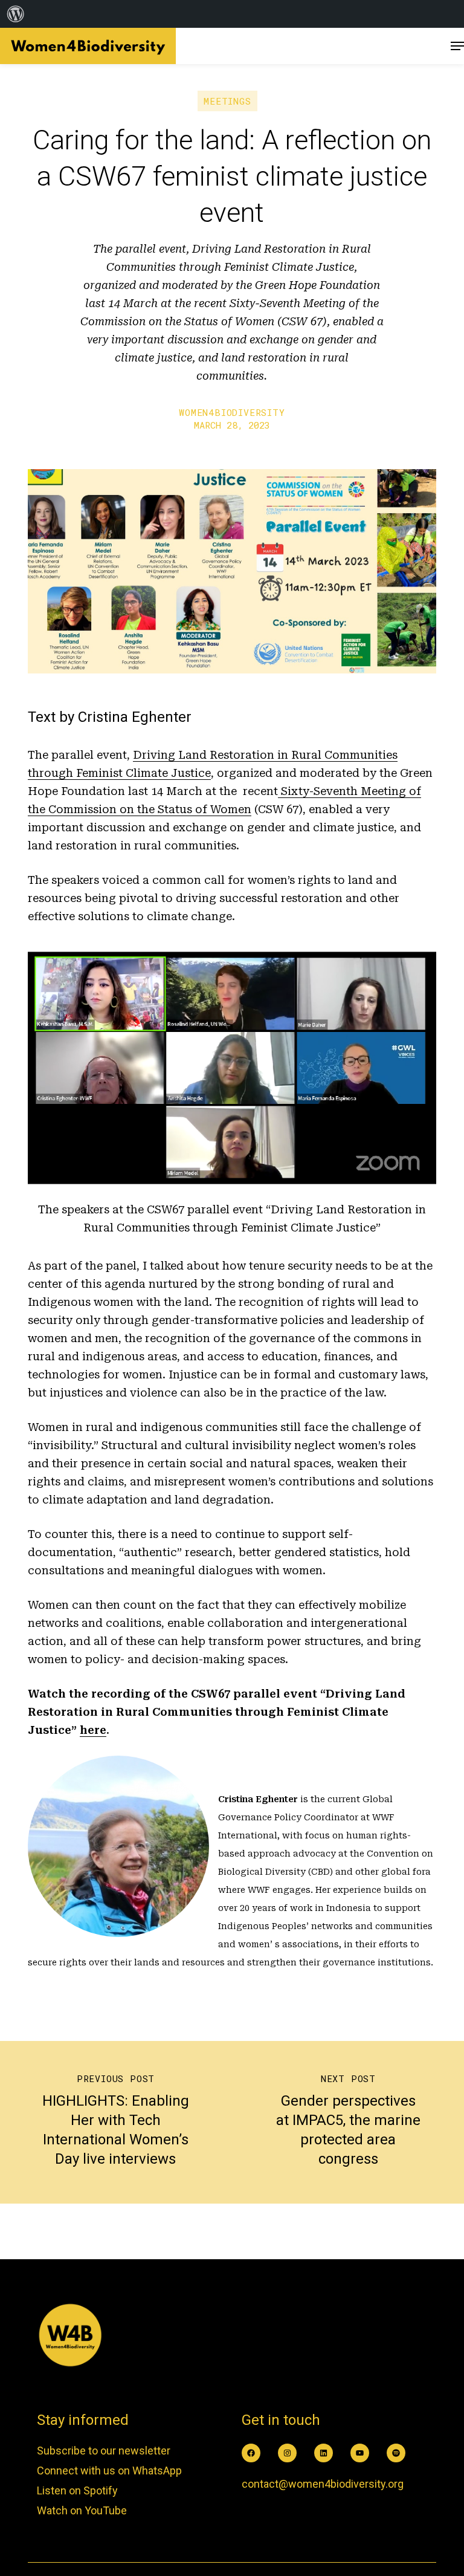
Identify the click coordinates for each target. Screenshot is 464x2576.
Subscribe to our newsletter (104, 2451)
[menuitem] (16, 14)
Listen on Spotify (77, 2490)
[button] (457, 46)
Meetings (227, 101)
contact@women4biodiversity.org (323, 2484)
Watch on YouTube (82, 2510)
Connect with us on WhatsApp (109, 2471)
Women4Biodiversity (232, 412)
